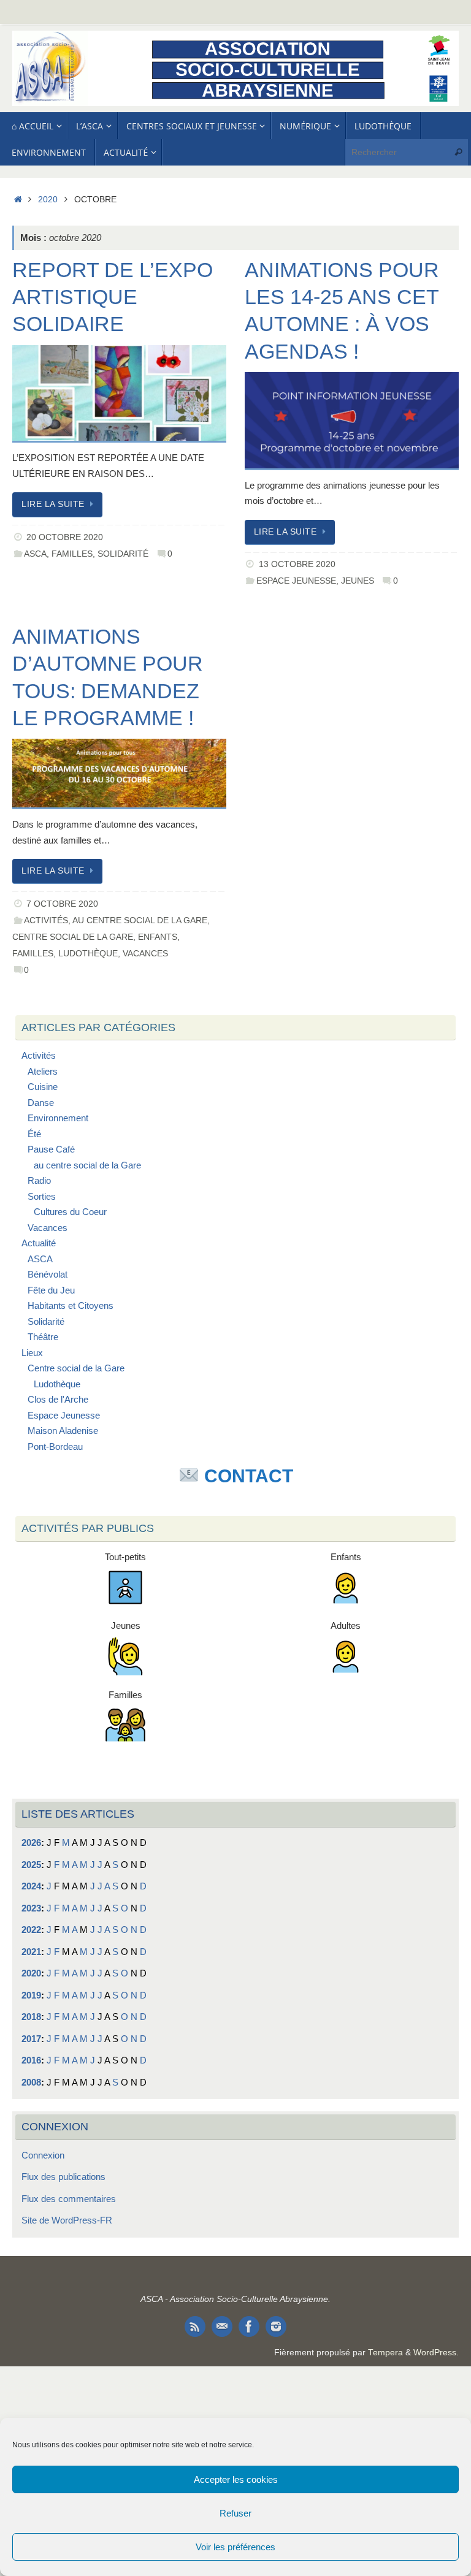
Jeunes (358, 581)
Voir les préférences (235, 2547)
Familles (72, 554)
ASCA (35, 554)
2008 (31, 2082)
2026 (31, 1842)
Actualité (39, 1243)
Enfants (158, 937)
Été (34, 1134)
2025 (31, 1865)
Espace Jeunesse (296, 581)
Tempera (385, 2353)
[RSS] (195, 2326)
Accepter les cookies (236, 2479)
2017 (31, 2039)
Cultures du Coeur (70, 1212)
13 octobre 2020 (297, 564)
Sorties (42, 1196)
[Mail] (222, 2326)
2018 (31, 2017)
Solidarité (123, 554)
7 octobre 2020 (62, 904)
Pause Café (51, 1149)
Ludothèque (88, 954)
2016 (31, 2060)
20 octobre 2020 (65, 537)
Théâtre (43, 1337)
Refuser (235, 2513)
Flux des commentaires (69, 2199)
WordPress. (436, 2353)
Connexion (43, 2155)
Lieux (32, 1353)
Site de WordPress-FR (67, 2220)
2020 (48, 200)
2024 (31, 1886)
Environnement (58, 1118)
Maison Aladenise (63, 1431)
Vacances (145, 954)
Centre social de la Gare (73, 937)
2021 (31, 1952)
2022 (31, 1930)
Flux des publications (63, 2177)
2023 (31, 1908)
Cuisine (43, 1087)
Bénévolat (48, 1274)
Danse (41, 1103)
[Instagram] (276, 2326)
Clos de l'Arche (58, 1399)
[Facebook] (249, 2326)
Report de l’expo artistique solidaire (113, 297)
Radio (39, 1180)
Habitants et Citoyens (71, 1305)
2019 (31, 1995)
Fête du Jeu (51, 1290)
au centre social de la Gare (140, 920)
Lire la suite (53, 504)
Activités (46, 920)
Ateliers (43, 1071)
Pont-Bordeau (55, 1446)
